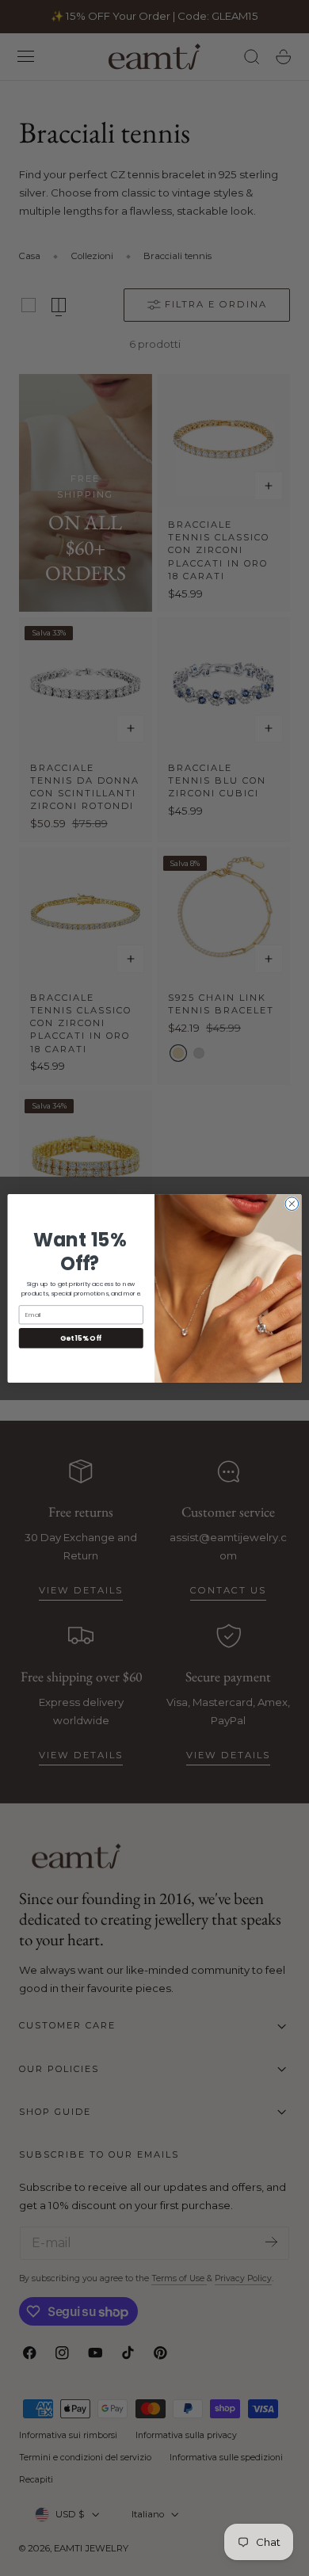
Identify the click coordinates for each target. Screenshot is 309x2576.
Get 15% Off (81, 1338)
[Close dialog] (292, 1203)
